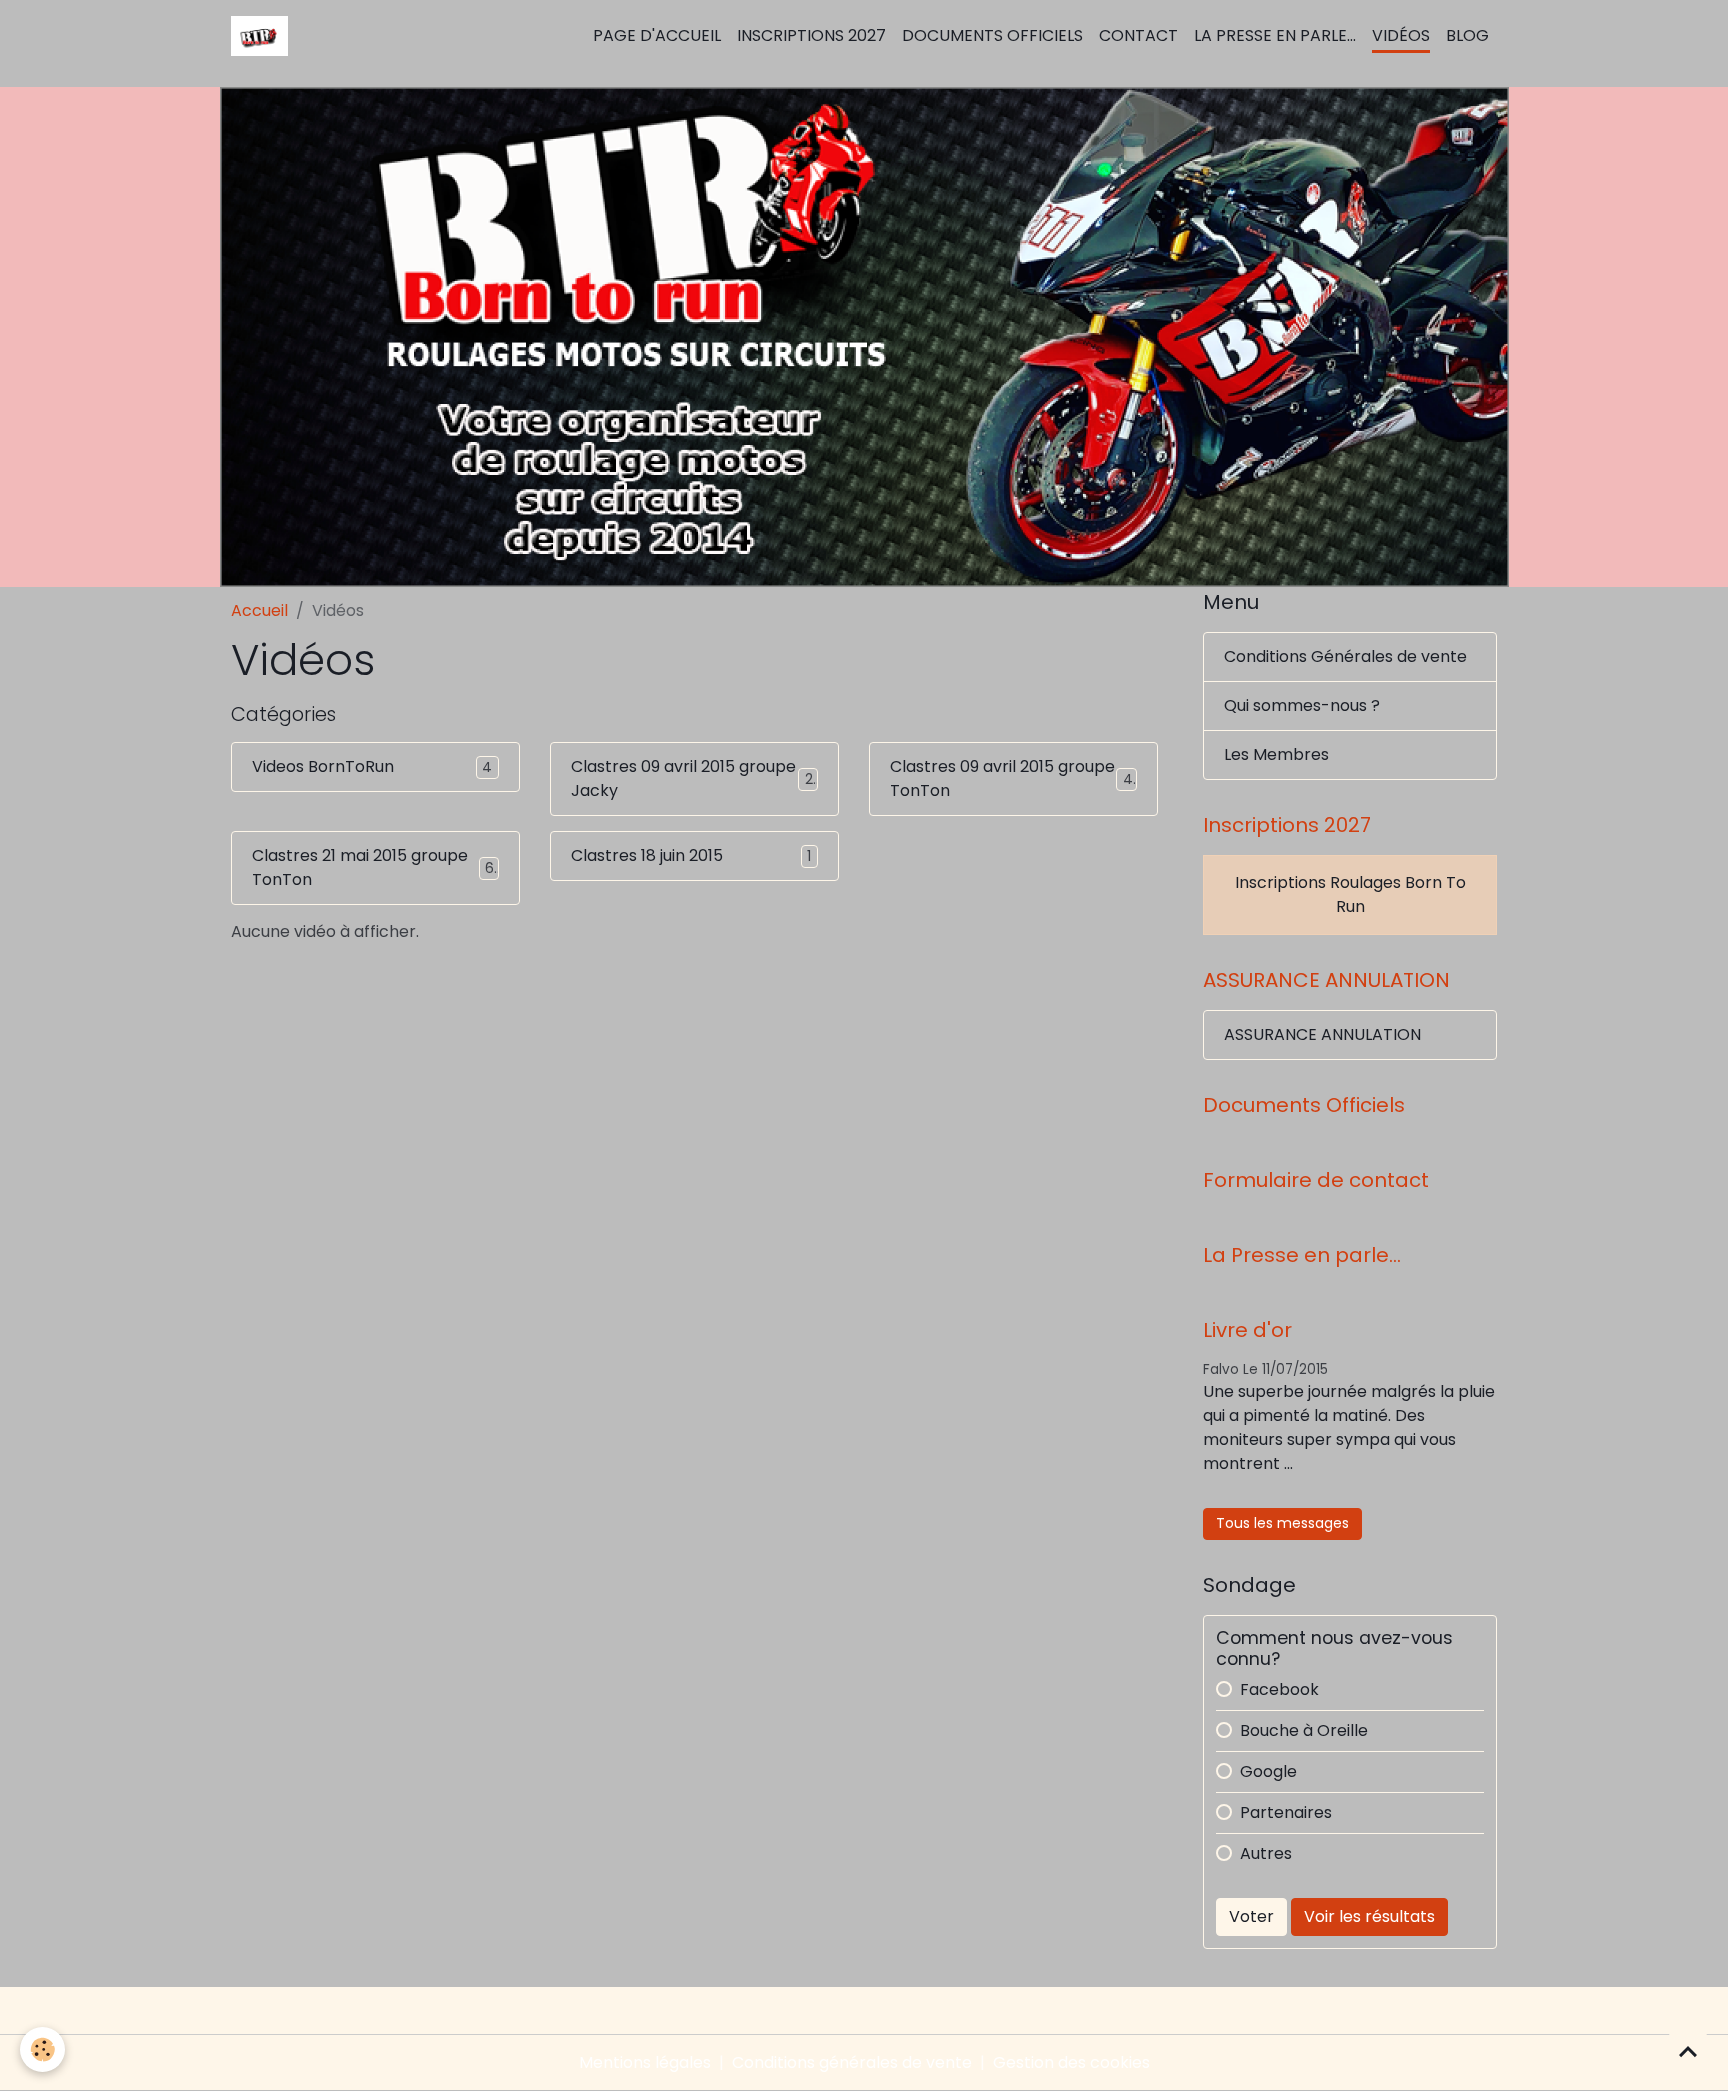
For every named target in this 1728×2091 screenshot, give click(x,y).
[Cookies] (42, 2049)
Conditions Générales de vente (1345, 656)
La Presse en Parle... (1275, 35)
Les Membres (1276, 754)
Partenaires (1286, 1812)
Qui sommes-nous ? (1302, 705)
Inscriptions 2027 (811, 35)
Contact (1138, 35)
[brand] (263, 36)
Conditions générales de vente (852, 2062)
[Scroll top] (1688, 2051)
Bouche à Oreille (1304, 1730)
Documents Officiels (992, 35)
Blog (1467, 35)
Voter (1251, 1916)
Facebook (1279, 1689)
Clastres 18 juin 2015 (647, 855)
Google (1268, 1771)
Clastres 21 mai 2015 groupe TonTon (360, 867)
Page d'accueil (657, 35)
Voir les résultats (1369, 1916)
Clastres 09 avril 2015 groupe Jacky (683, 778)
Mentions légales (645, 2062)
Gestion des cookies (1071, 2062)
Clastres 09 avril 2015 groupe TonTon (1002, 778)
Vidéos (1401, 35)
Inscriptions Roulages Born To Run (1350, 894)
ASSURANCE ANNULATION (1322, 1034)
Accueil (259, 610)
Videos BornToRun (323, 766)
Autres (1266, 1853)
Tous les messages (1282, 1523)
